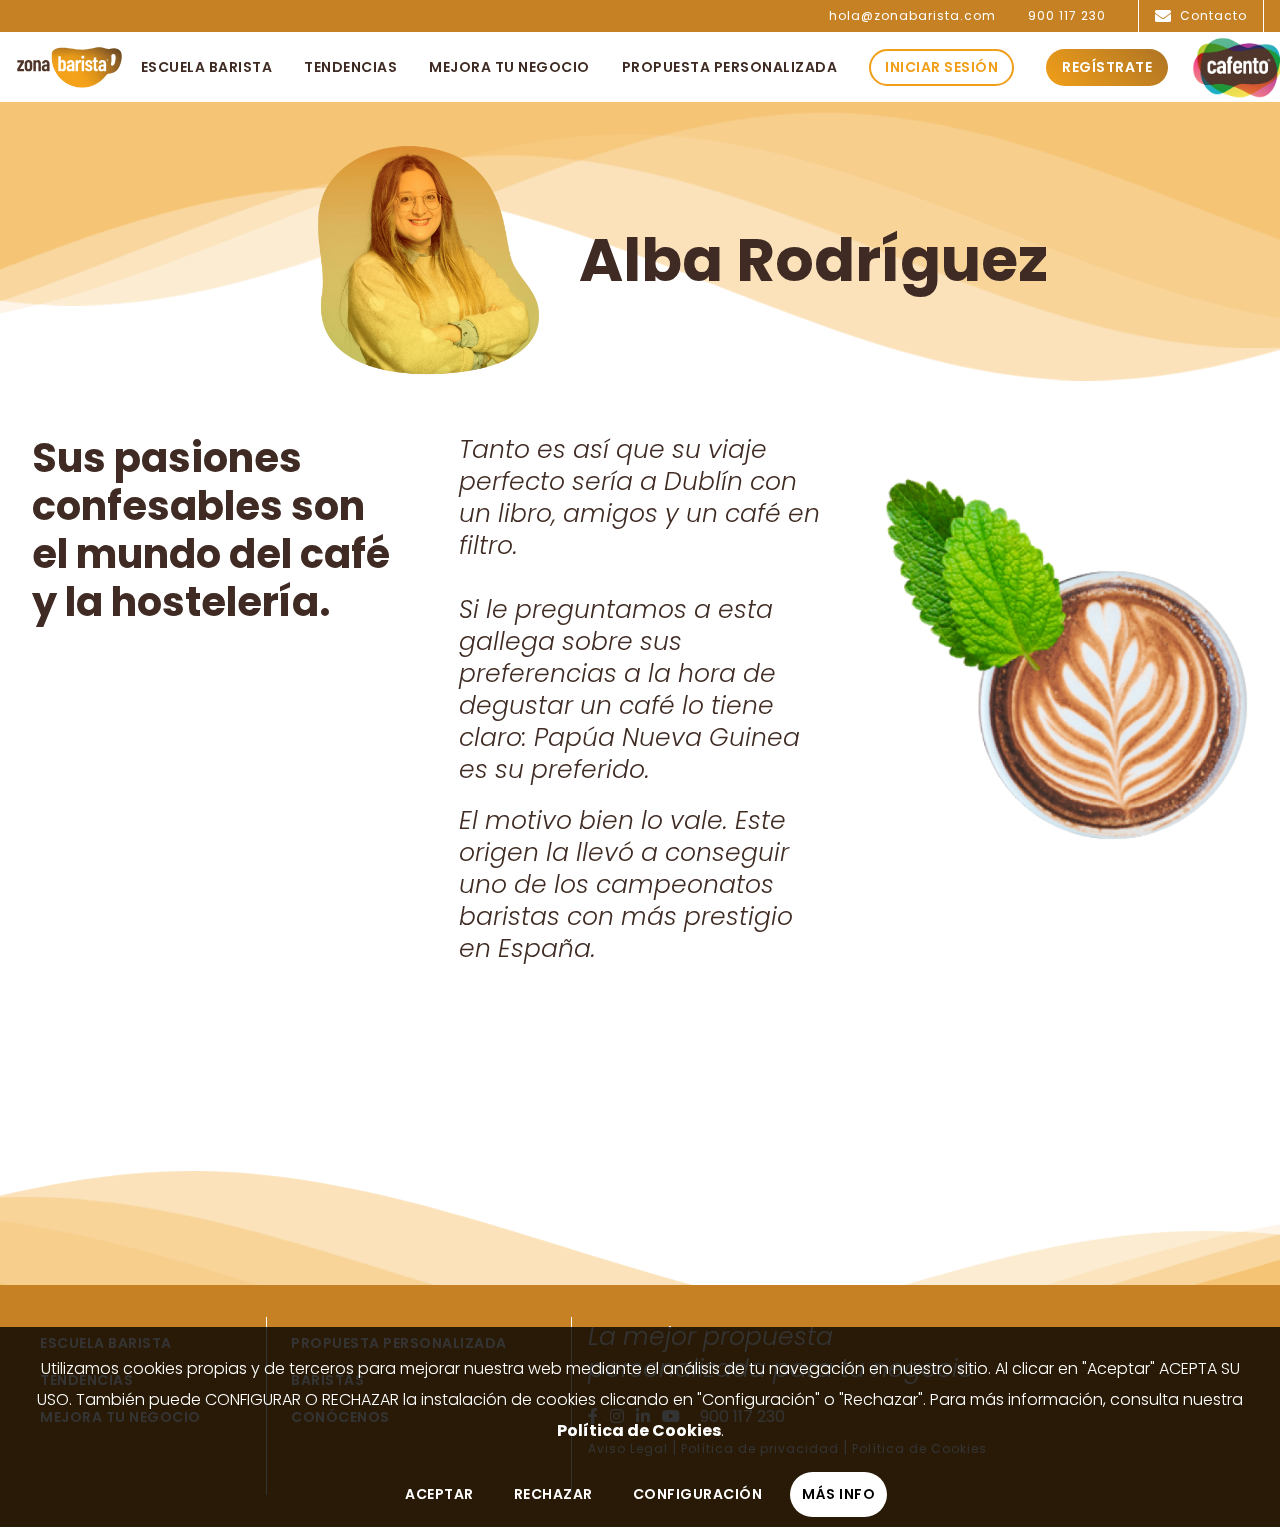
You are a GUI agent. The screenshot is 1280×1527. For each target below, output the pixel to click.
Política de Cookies (639, 1430)
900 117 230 (1067, 16)
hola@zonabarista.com (912, 16)
